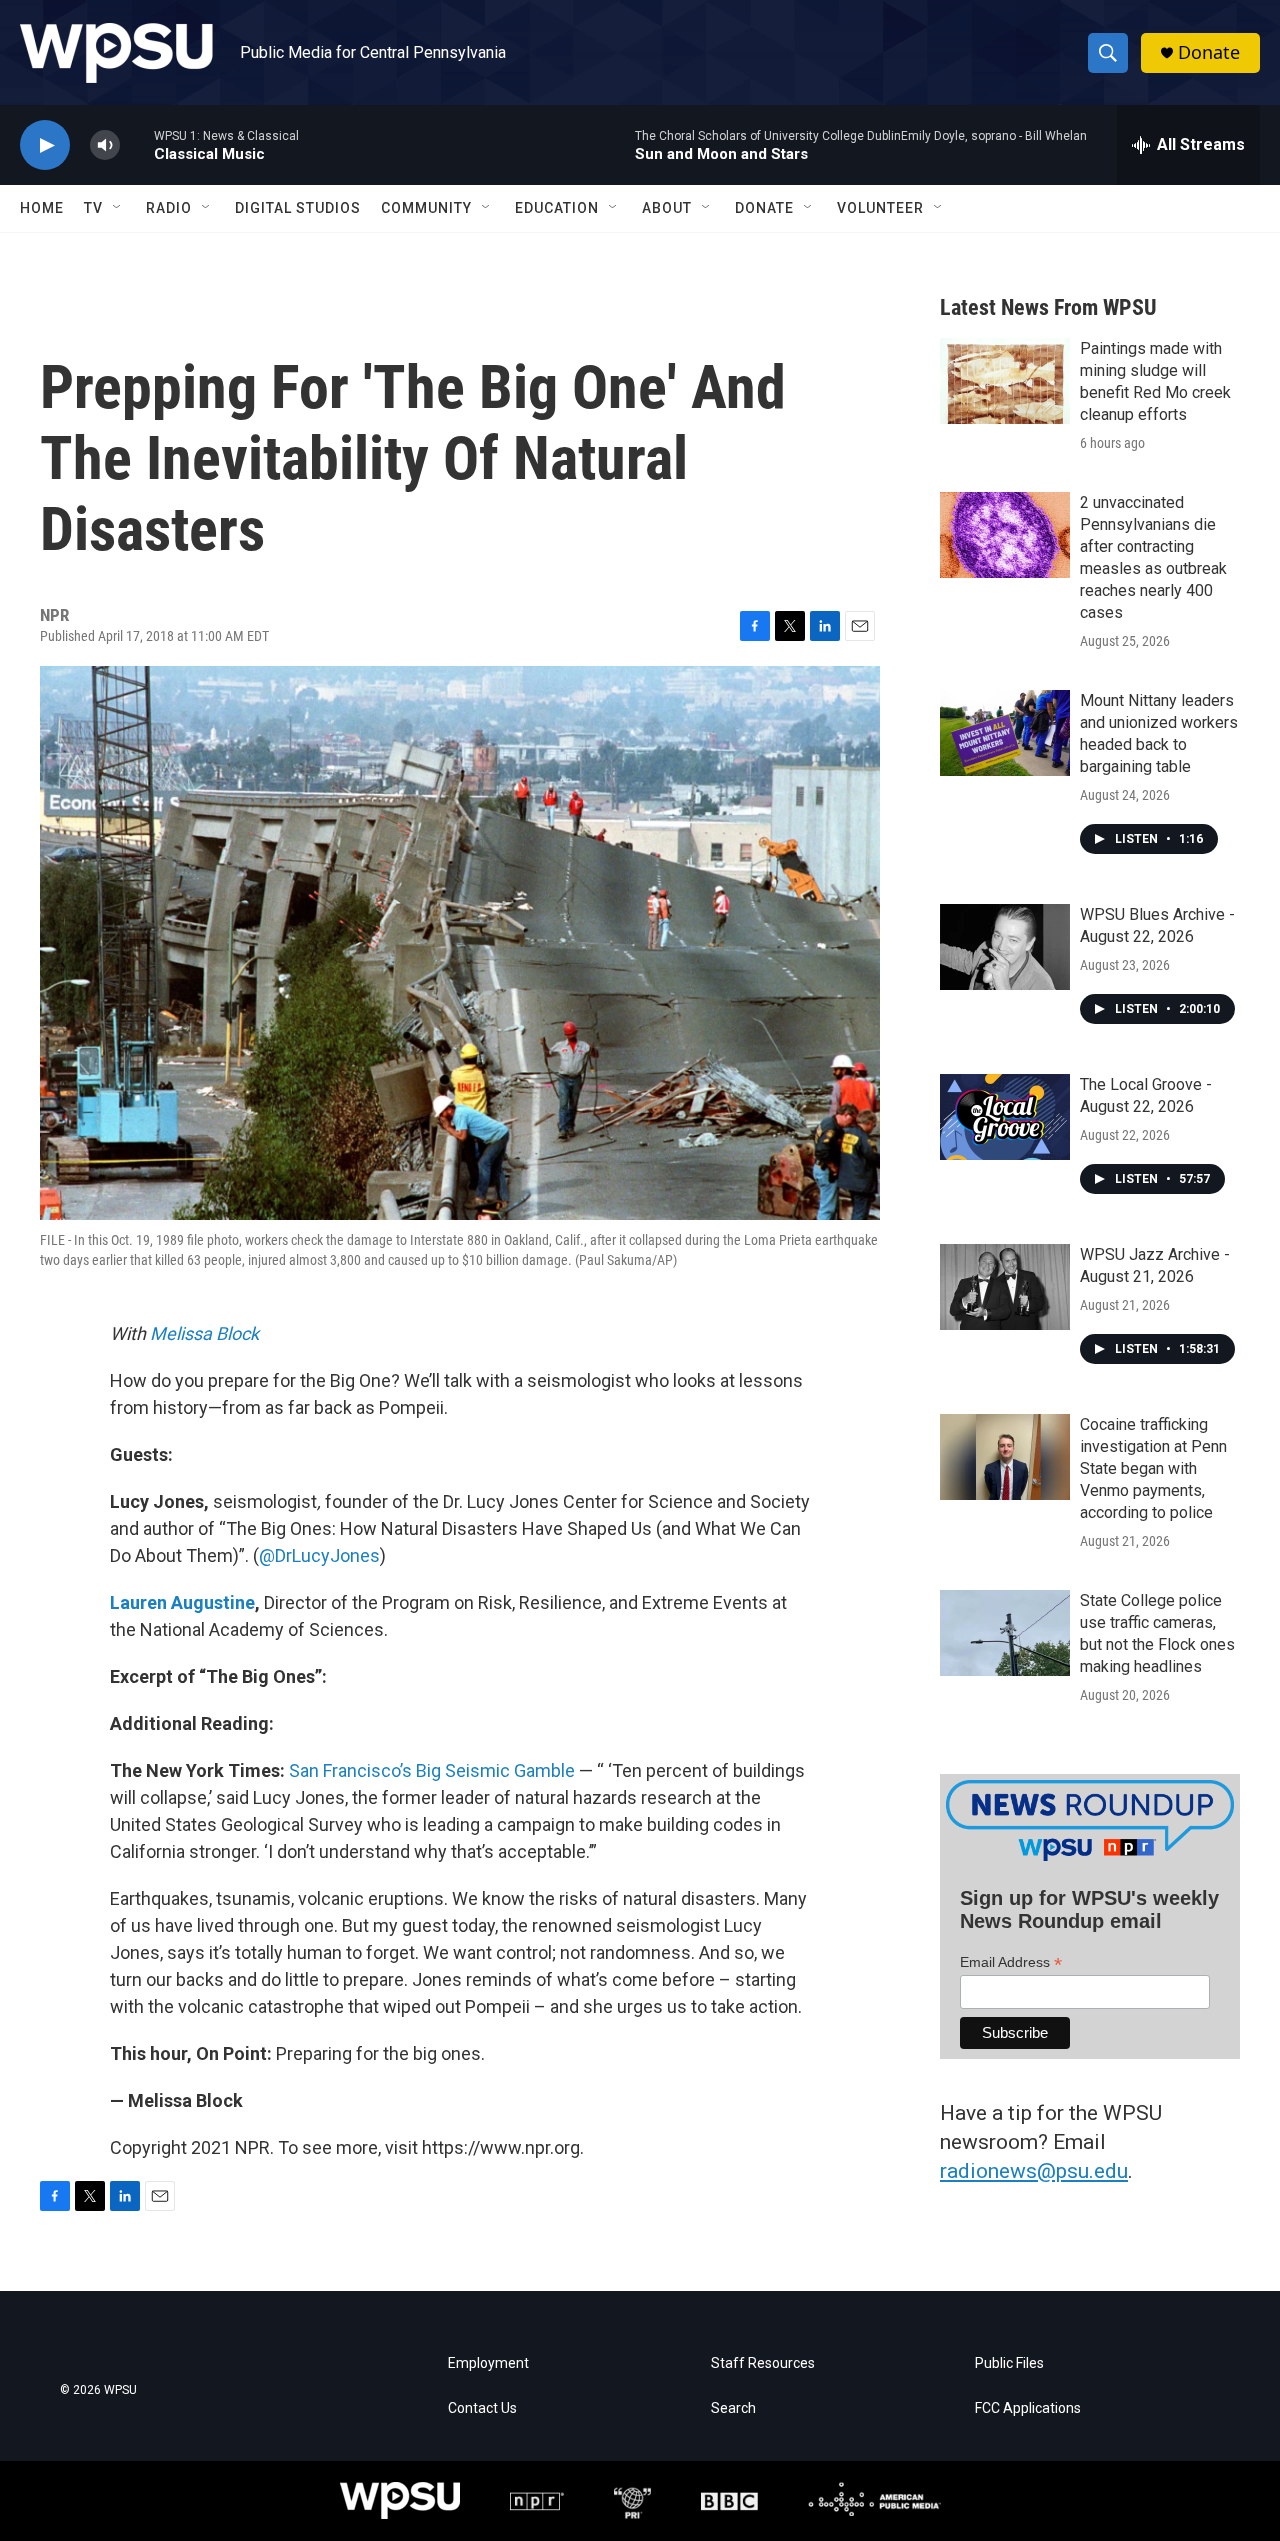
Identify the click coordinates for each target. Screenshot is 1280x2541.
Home (42, 208)
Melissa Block (204, 1333)
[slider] (137, 144)
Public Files (1009, 2363)
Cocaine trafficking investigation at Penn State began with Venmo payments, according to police (1153, 1468)
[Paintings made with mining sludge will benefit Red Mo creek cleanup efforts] (1005, 381)
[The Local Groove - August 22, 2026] (1005, 1117)
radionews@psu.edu (1034, 2171)
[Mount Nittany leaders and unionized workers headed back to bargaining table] (1005, 733)
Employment (488, 2363)
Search (733, 2408)
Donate (1209, 52)
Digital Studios (298, 208)
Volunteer (880, 208)
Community (426, 208)
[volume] (105, 145)
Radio (169, 208)
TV (93, 208)
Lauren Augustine (182, 1602)
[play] (45, 145)
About (667, 208)
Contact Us (482, 2408)
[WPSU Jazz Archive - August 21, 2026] (1005, 1287)
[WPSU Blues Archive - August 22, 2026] (1005, 947)
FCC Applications (1028, 2408)
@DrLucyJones (319, 1555)
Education (557, 208)
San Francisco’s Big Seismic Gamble (432, 1770)
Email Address (1011, 1962)
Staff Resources (763, 2363)
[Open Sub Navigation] (118, 208)
